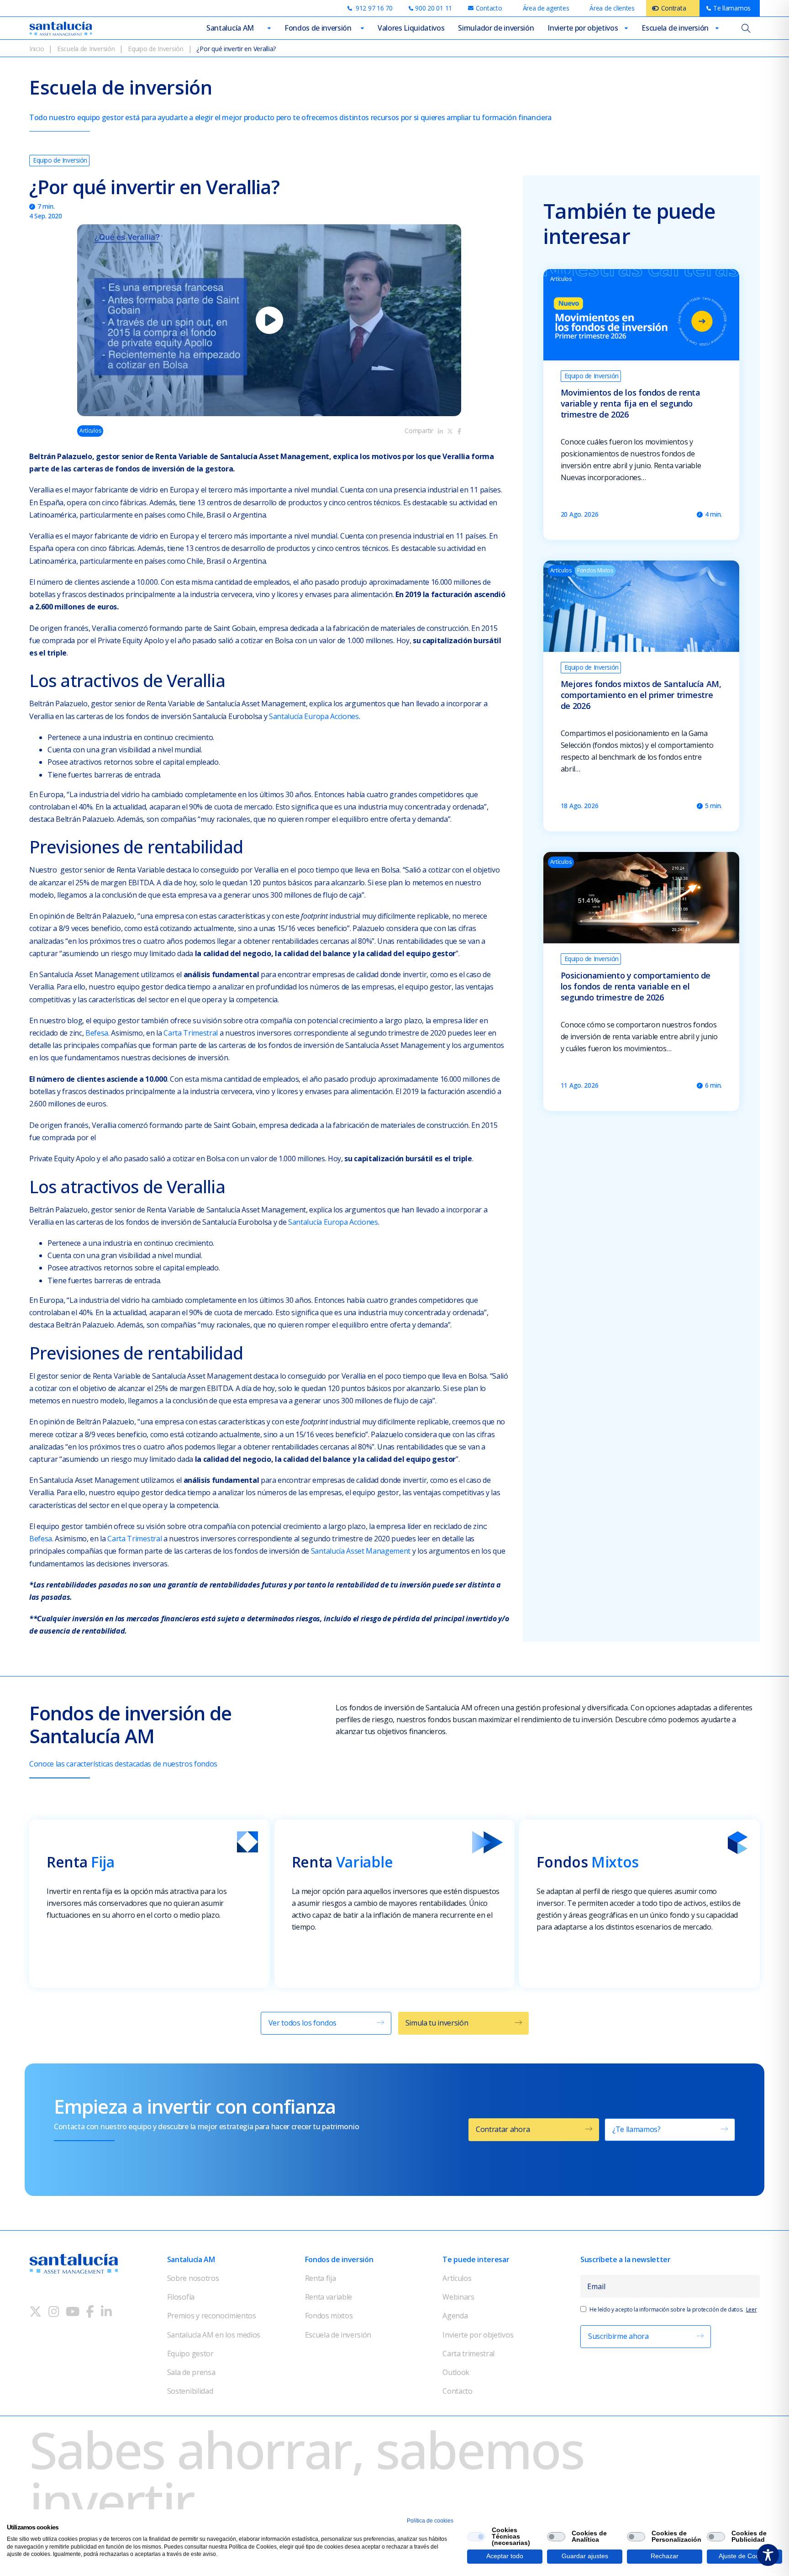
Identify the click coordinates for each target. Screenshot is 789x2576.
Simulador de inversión (496, 28)
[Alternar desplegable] (269, 28)
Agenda (455, 2316)
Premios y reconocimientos (212, 2316)
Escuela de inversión (675, 28)
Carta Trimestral (191, 1033)
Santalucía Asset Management (362, 1551)
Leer (752, 2309)
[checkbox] (476, 2537)
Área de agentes (546, 8)
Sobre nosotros (193, 2278)
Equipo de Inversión (156, 49)
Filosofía (181, 2297)
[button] (269, 320)
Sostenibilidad (190, 2391)
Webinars (458, 2297)
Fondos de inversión (318, 28)
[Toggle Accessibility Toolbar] (768, 2555)
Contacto (457, 2391)
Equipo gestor (190, 2354)
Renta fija (321, 2278)
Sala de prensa (191, 2372)
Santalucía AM (230, 28)
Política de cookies (430, 2521)
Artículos (457, 2278)
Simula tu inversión (437, 2023)
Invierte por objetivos (583, 28)
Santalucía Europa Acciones (314, 716)
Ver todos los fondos (303, 2023)
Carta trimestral (468, 2354)
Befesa (97, 1033)
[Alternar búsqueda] (746, 28)
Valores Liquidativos (411, 28)
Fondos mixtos (329, 2316)
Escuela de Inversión (86, 49)
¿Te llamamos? (636, 2129)
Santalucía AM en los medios (214, 2335)
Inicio (37, 49)
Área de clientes (612, 8)
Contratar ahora (503, 2129)
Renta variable (329, 2297)
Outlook (456, 2372)
